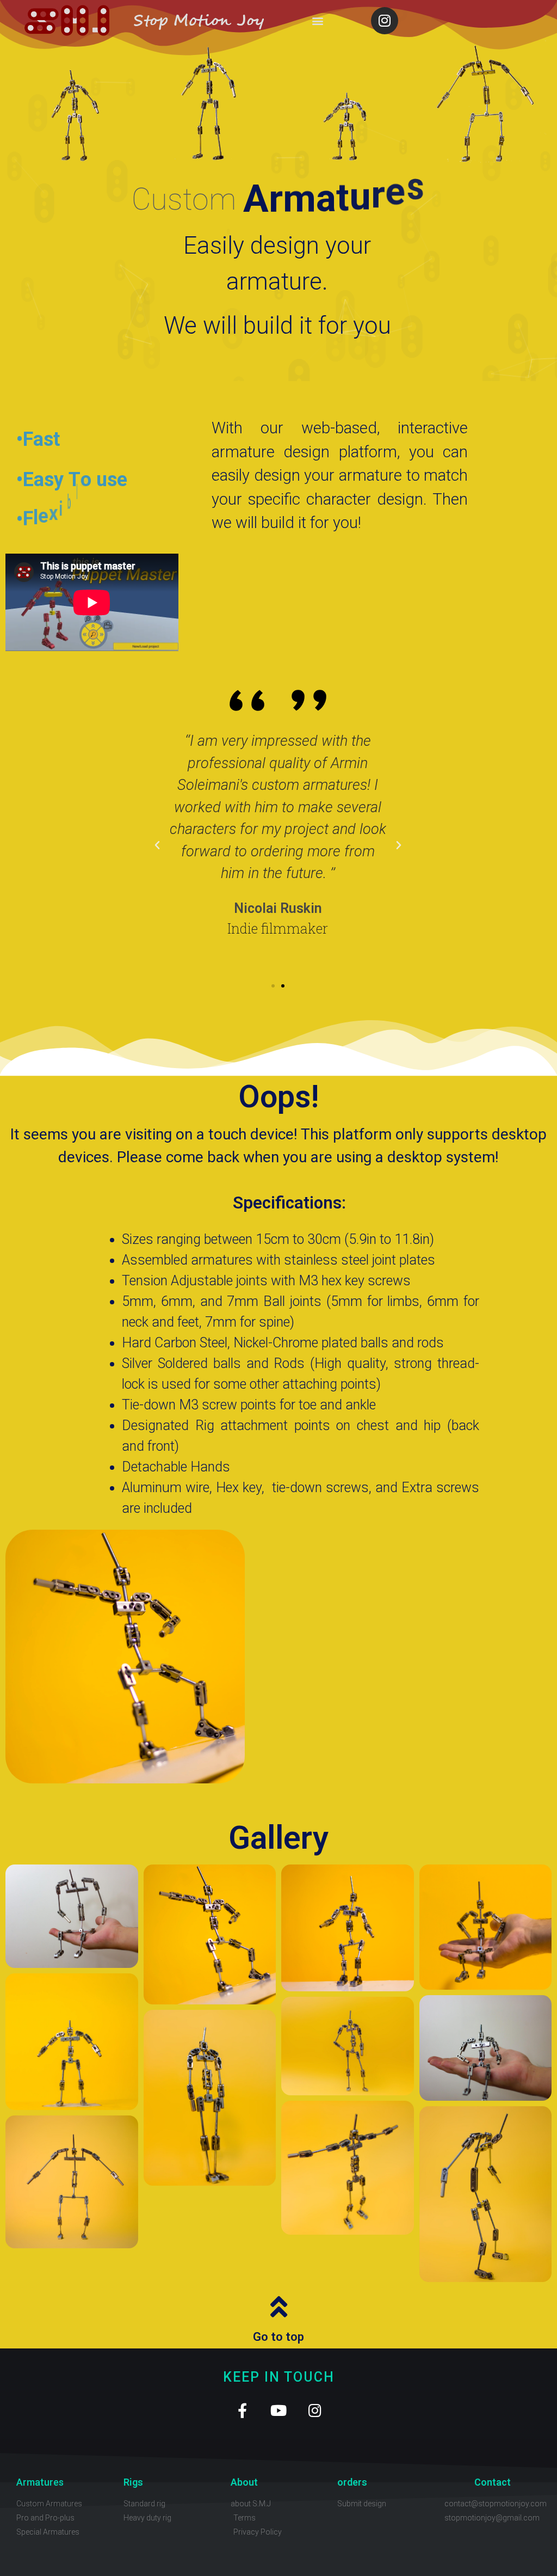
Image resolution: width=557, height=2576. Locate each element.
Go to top (278, 2337)
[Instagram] (385, 21)
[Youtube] (279, 2410)
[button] (317, 20)
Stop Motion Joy (199, 21)
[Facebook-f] (242, 2410)
